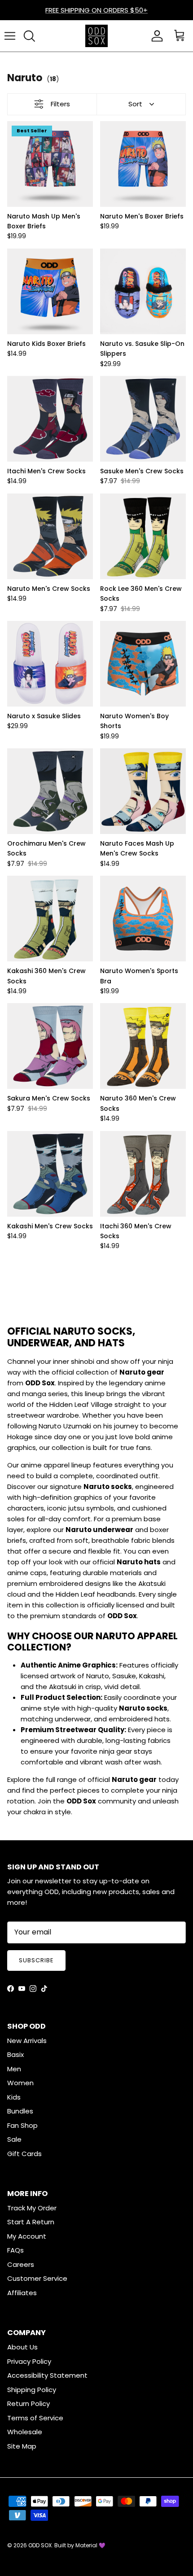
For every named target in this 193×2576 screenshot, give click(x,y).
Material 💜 (90, 2545)
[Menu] (10, 36)
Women (20, 2083)
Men (14, 2069)
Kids (14, 2097)
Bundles (20, 2111)
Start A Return (31, 2222)
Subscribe (36, 1960)
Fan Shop (22, 2125)
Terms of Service (35, 2418)
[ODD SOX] (96, 36)
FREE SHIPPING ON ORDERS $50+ (96, 10)
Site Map (22, 2446)
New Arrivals (27, 2041)
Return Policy (29, 2404)
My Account (27, 2236)
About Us (22, 2347)
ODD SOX (40, 2545)
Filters (60, 104)
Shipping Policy (32, 2390)
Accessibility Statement (47, 2375)
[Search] (29, 36)
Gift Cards (24, 2154)
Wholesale (25, 2432)
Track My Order (32, 2208)
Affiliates (22, 2293)
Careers (21, 2264)
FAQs (15, 2250)
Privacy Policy (29, 2361)
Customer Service (37, 2278)
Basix (15, 2054)
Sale (14, 2139)
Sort (135, 104)
